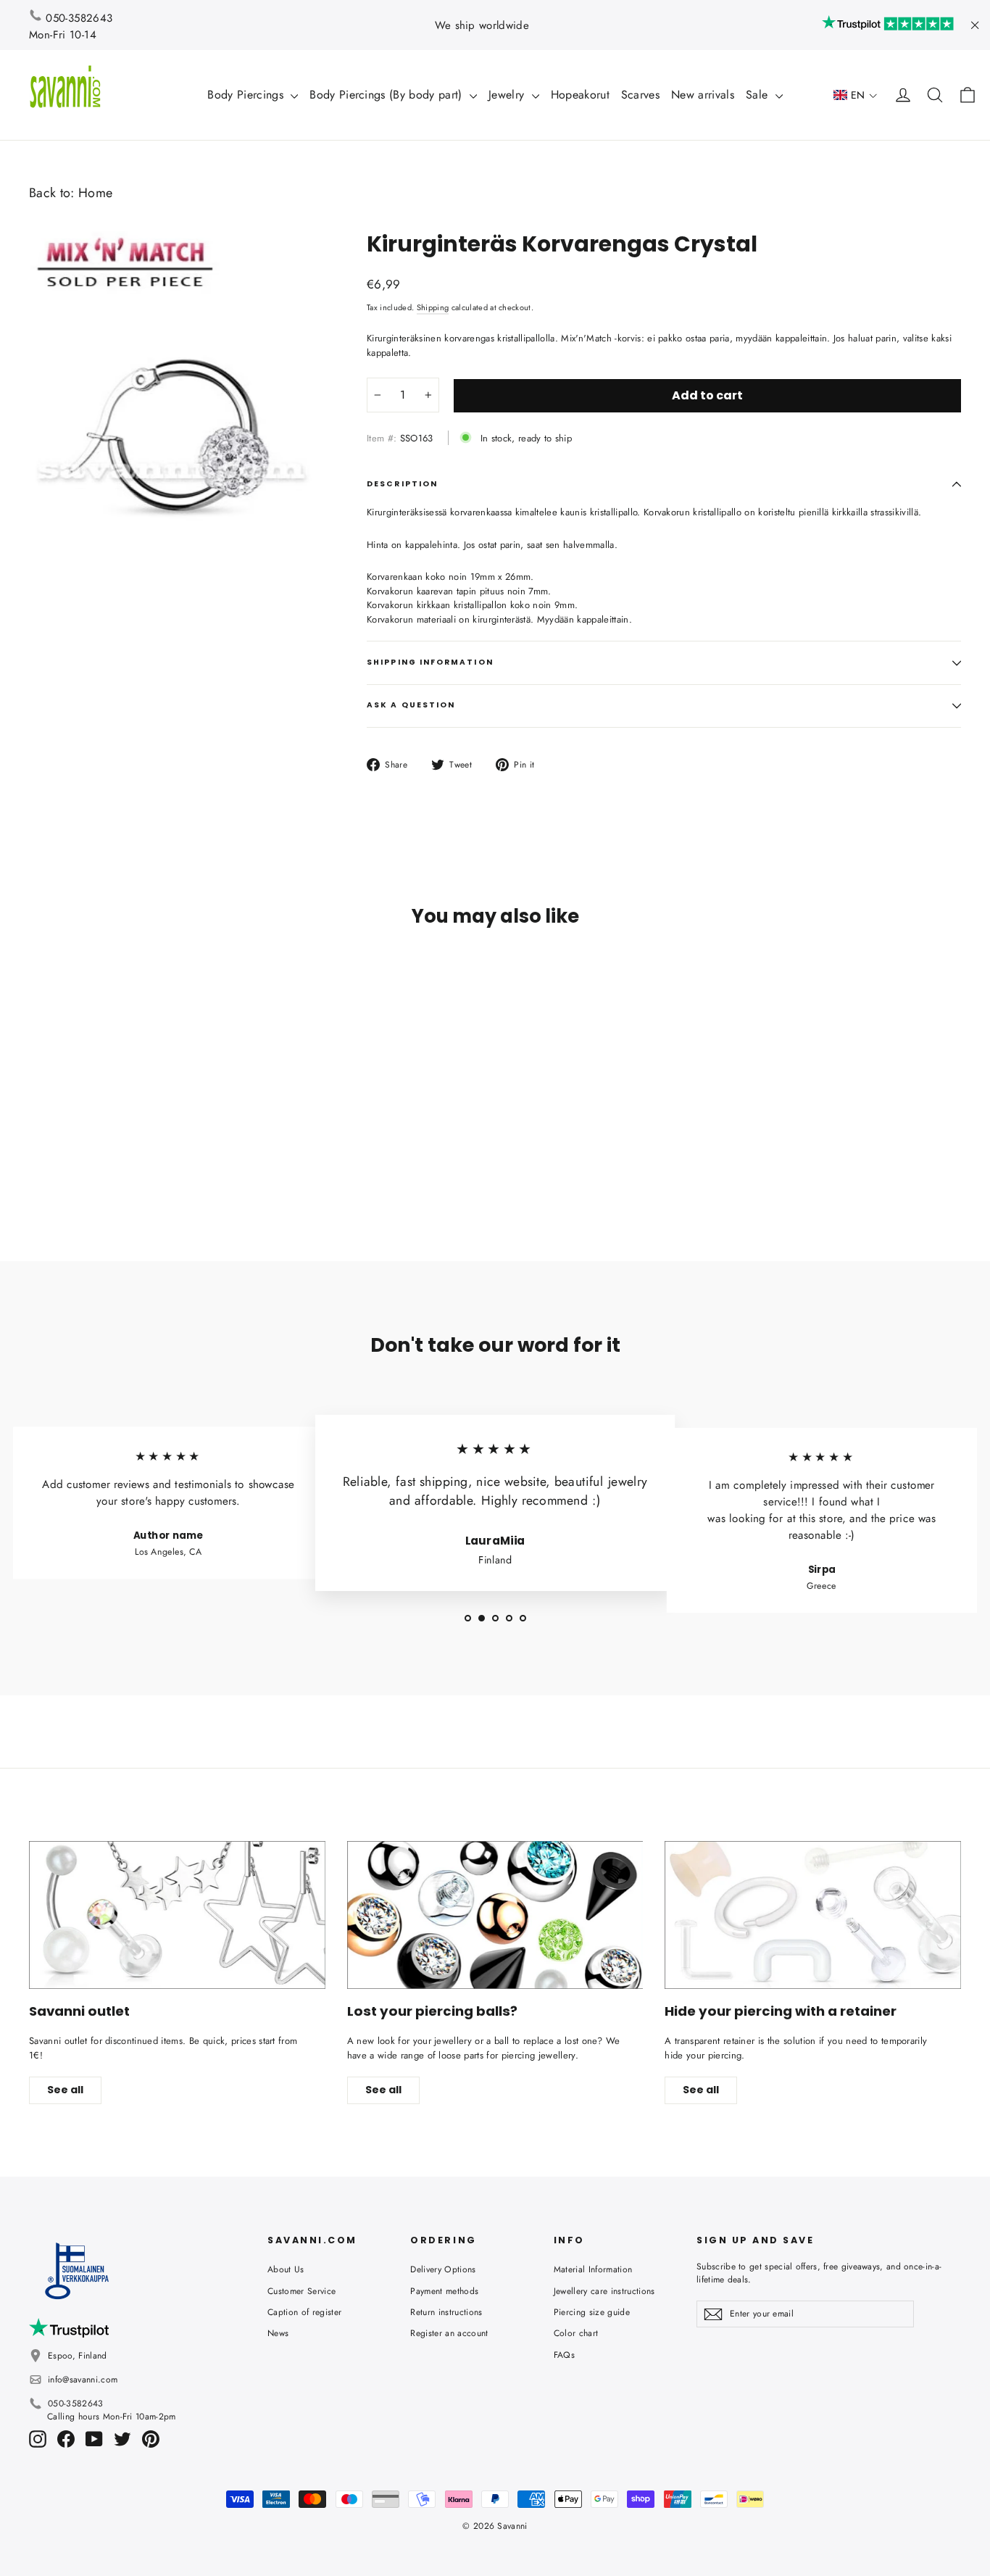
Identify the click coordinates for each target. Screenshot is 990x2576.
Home (95, 193)
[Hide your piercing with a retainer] (813, 1915)
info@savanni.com (83, 2380)
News (278, 2333)
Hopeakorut (580, 95)
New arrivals (703, 95)
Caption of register (304, 2312)
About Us (286, 2269)
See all (65, 2090)
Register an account (449, 2333)
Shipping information (430, 662)
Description (402, 484)
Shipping (433, 307)
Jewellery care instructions (604, 2291)
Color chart (576, 2333)
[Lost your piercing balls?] (495, 1915)
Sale (759, 95)
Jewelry (508, 95)
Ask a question (411, 705)
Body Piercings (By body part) (388, 95)
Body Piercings (247, 95)
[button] (856, 95)
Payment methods (444, 2291)
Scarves (640, 95)
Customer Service (301, 2291)
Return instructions (446, 2312)
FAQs (564, 2355)
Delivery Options (443, 2269)
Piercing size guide (592, 2312)
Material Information (593, 2269)
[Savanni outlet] (177, 1915)
